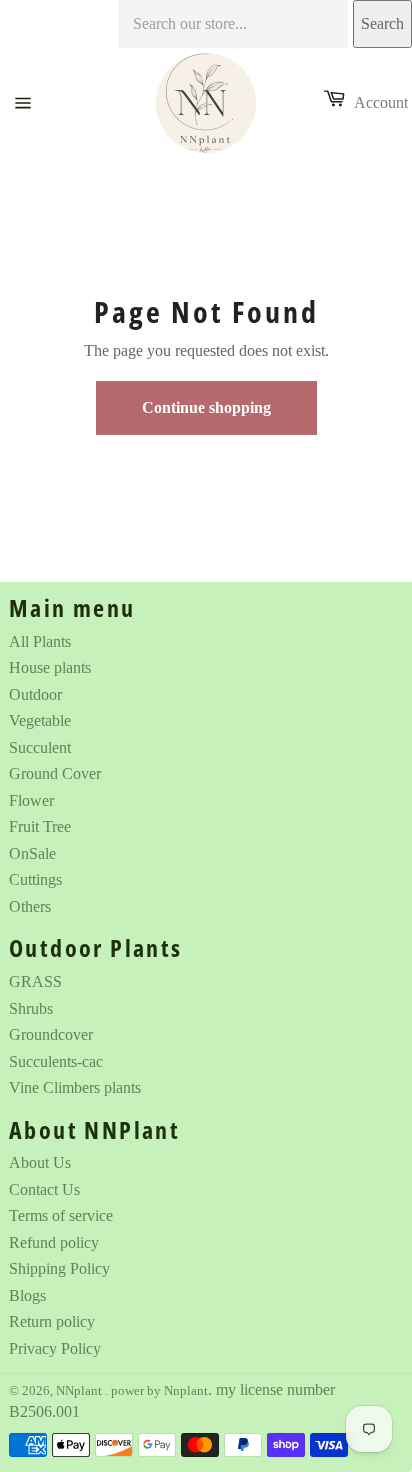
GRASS (35, 981)
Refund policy (54, 1242)
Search (382, 23)
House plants (50, 667)
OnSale (32, 853)
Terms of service (61, 1215)
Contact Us (44, 1189)
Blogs (27, 1295)
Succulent (40, 747)
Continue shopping (206, 407)
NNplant (80, 1391)
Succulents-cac (56, 1061)
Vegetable (40, 720)
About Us (40, 1162)
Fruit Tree (40, 826)
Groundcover (51, 1034)
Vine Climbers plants (75, 1087)
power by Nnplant (159, 1391)
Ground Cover (55, 773)
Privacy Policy (55, 1348)
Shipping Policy (59, 1268)
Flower (31, 800)
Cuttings (35, 879)
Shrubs (31, 1008)
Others (30, 906)
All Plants (40, 641)
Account (381, 102)
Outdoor (35, 694)
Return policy (52, 1321)
